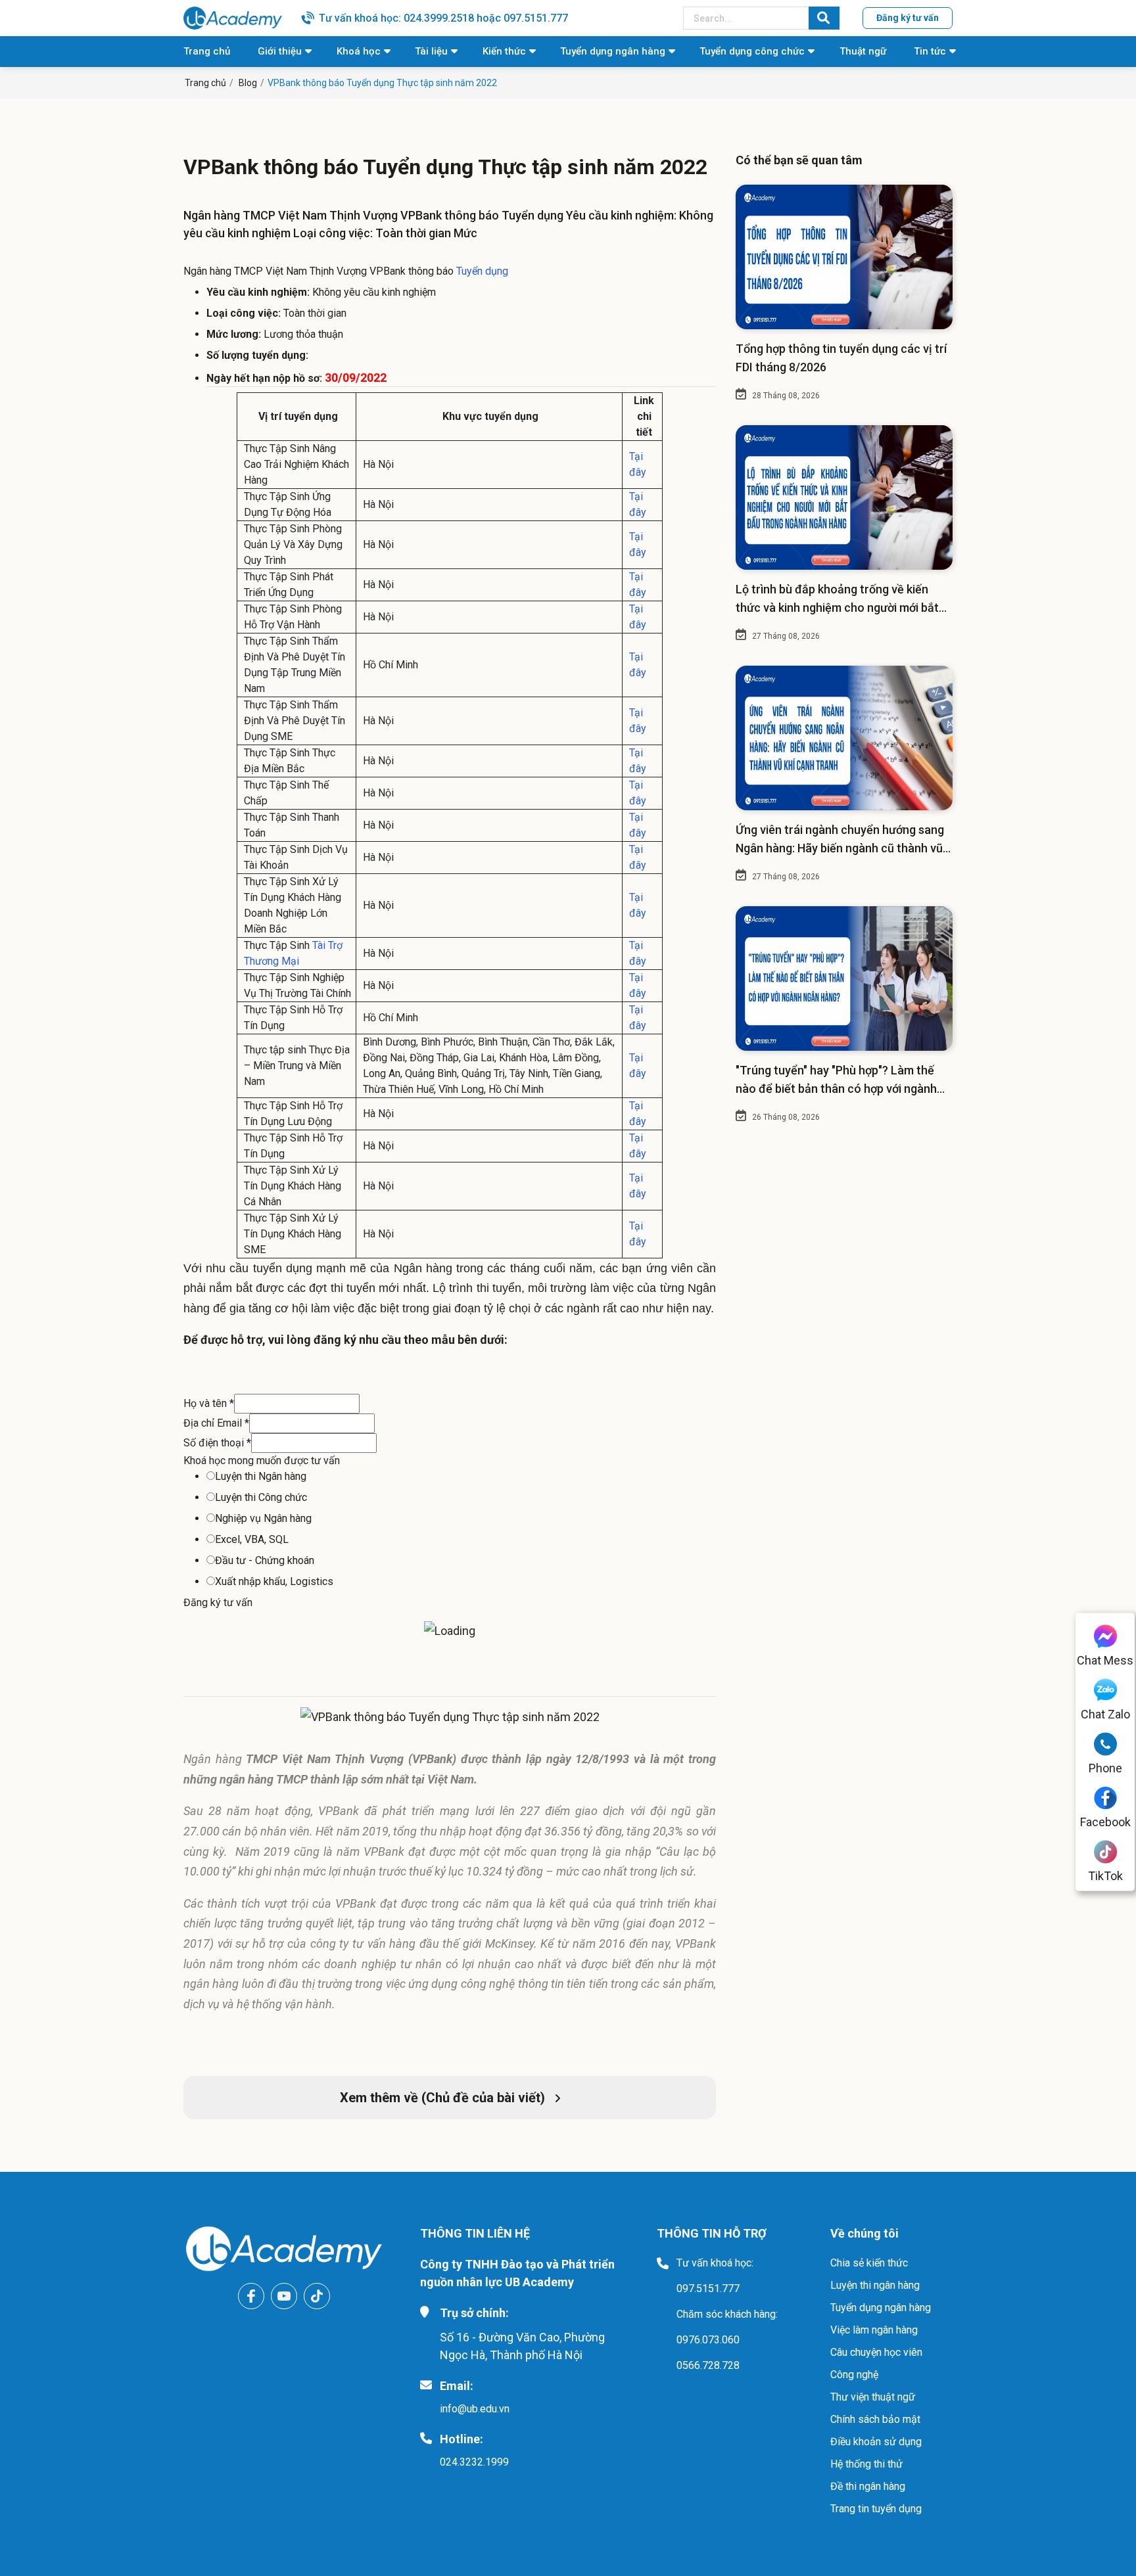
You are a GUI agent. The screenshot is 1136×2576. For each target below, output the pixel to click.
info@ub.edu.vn (475, 2409)
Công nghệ (854, 2375)
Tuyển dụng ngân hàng (613, 51)
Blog (248, 83)
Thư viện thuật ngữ (873, 2397)
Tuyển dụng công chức (752, 51)
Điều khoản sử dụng (876, 2442)
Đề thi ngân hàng (868, 2486)
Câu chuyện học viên (876, 2352)
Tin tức (930, 51)
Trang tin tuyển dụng (876, 2509)
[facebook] (251, 2296)
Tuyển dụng (482, 271)
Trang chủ (207, 51)
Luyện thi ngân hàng (875, 2285)
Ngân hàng (213, 1759)
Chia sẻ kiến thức (869, 2263)
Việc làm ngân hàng (874, 2330)
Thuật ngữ (863, 51)
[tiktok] (317, 2296)
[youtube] (284, 2296)
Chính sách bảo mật (875, 2419)
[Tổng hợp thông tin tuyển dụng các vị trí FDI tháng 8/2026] (844, 257)
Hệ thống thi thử (866, 2464)
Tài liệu (431, 51)
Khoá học (359, 51)
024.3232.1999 (474, 2462)
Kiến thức (504, 51)
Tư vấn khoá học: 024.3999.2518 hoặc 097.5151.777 (443, 18)
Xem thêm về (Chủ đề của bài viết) (444, 2098)
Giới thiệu (280, 51)
